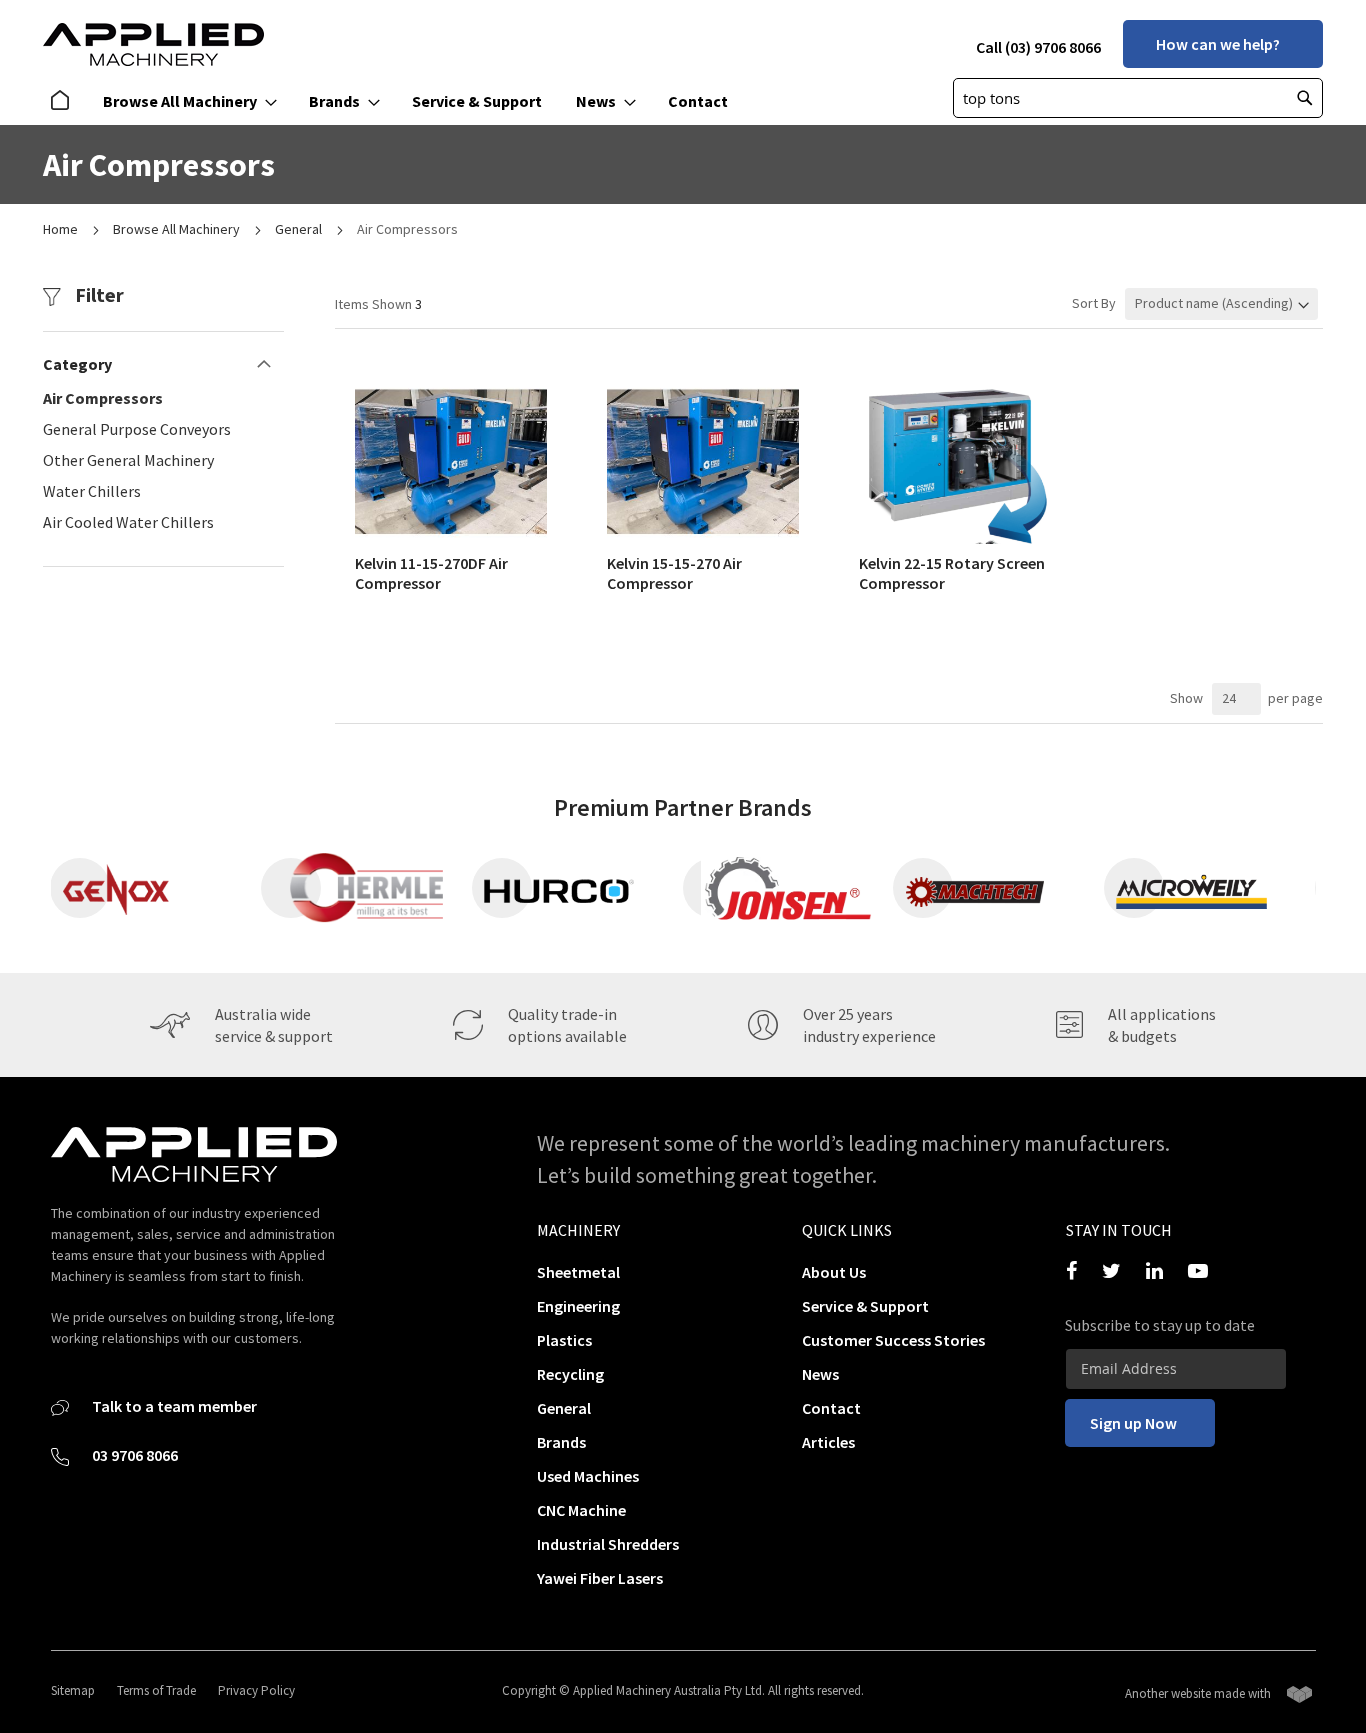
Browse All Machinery (178, 229)
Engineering (578, 1306)
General (300, 229)
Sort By (1094, 303)
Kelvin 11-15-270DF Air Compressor (431, 573)
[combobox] (1138, 98)
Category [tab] (77, 364)
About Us (834, 1272)
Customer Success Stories (893, 1340)
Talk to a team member (173, 1406)
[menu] (395, 101)
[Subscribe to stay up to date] (1176, 1369)
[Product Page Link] (451, 539)
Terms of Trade (156, 1690)
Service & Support (865, 1306)
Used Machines (588, 1476)
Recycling (570, 1374)
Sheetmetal (578, 1272)
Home (62, 229)
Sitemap (73, 1690)
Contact (831, 1408)
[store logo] (153, 44)
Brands (561, 1442)
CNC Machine (581, 1510)
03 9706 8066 (133, 1455)
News (820, 1374)
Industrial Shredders (608, 1544)
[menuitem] (65, 101)
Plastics (564, 1340)
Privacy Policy (256, 1690)
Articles (828, 1442)
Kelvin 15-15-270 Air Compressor (674, 573)
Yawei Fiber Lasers (600, 1578)
